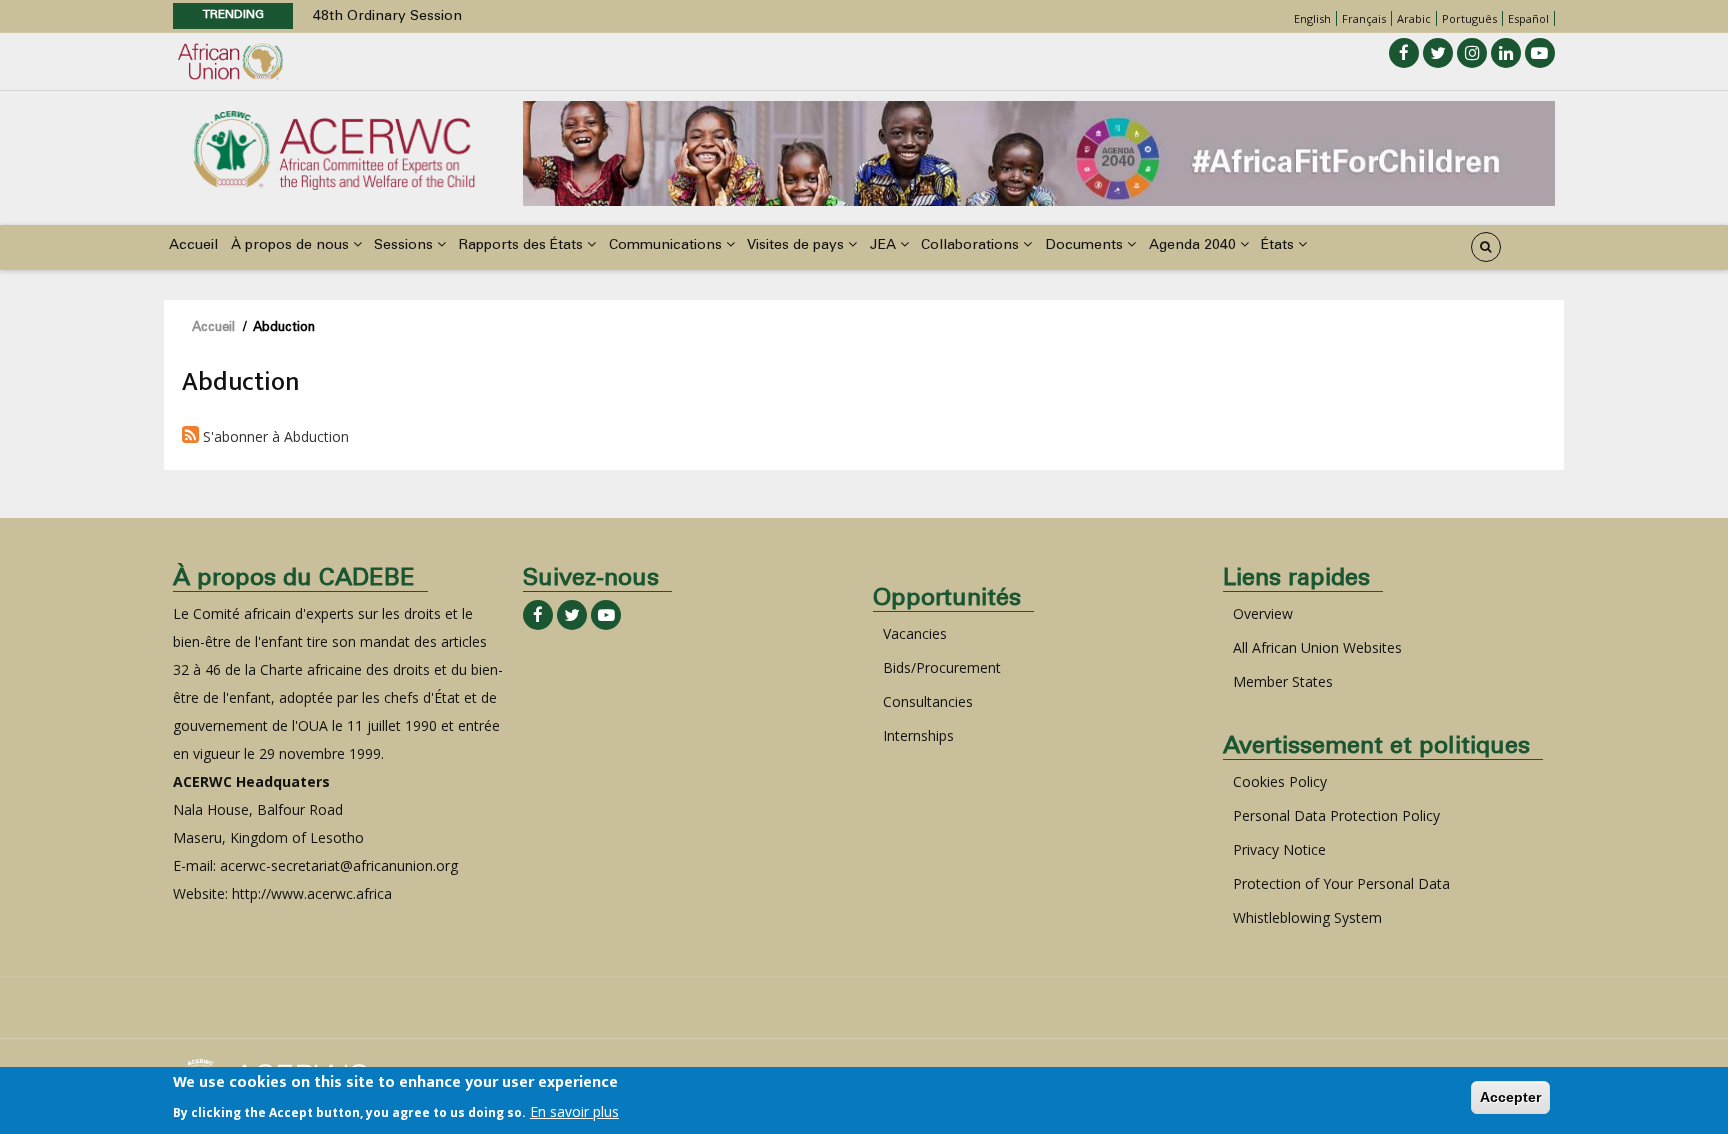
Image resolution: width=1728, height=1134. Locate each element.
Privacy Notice (1279, 849)
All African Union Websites (1317, 647)
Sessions (405, 246)
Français (1364, 18)
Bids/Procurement (942, 667)
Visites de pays (797, 246)
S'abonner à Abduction (274, 436)
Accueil (193, 246)
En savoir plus (574, 1110)
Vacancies (915, 633)
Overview (1263, 613)
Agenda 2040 (1194, 246)
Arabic (1414, 18)
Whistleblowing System (1307, 917)
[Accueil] (334, 148)
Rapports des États (523, 246)
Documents (1086, 246)
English (1312, 18)
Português (1469, 18)
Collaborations (972, 246)
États (1279, 246)
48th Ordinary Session (387, 17)
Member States (1283, 681)
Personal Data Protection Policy (1336, 815)
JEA (885, 246)
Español (1528, 18)
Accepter (1510, 1097)
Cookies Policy (1280, 781)
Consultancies (928, 701)
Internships (918, 735)
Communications (667, 246)
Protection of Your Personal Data (1341, 883)
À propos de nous (292, 246)
